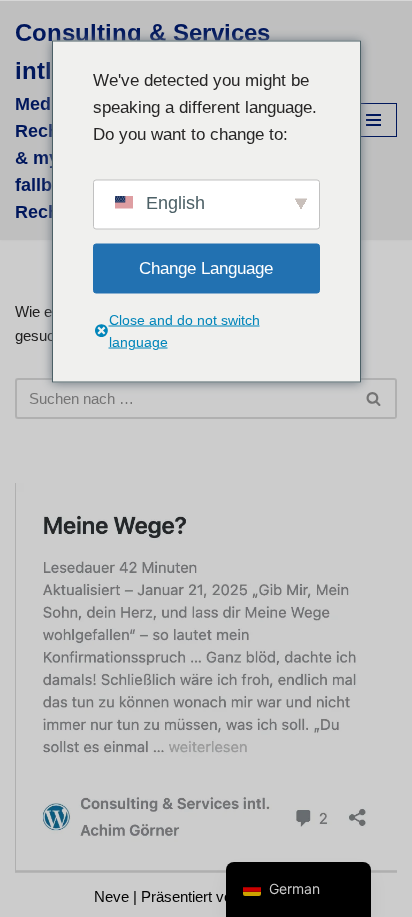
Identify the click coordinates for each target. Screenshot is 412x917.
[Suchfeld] (374, 398)
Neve (111, 896)
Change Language (206, 268)
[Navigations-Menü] (373, 120)
